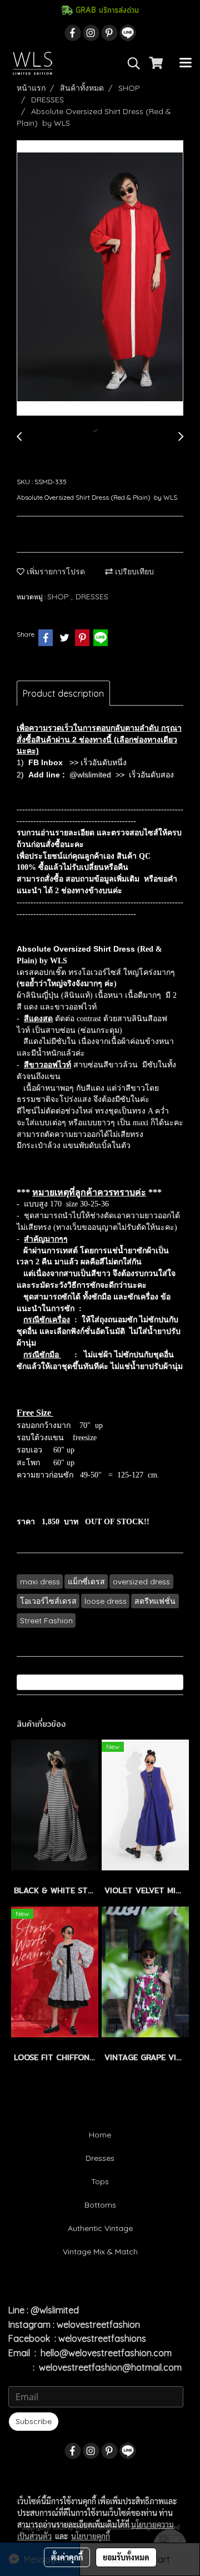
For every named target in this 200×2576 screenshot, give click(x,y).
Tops (100, 2181)
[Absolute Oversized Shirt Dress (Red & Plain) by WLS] (100, 279)
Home (100, 2135)
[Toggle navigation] (186, 63)
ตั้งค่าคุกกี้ (67, 2557)
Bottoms (100, 2205)
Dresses (100, 2158)
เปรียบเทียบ (133, 572)
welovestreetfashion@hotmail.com (110, 2367)
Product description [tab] (63, 693)
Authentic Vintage (100, 2228)
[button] (130, 63)
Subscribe (34, 2421)
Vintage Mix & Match (100, 2252)
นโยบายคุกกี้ (91, 2536)
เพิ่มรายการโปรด (55, 572)
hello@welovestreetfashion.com (106, 2353)
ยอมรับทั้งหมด (126, 2557)
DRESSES (92, 597)
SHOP (59, 597)
